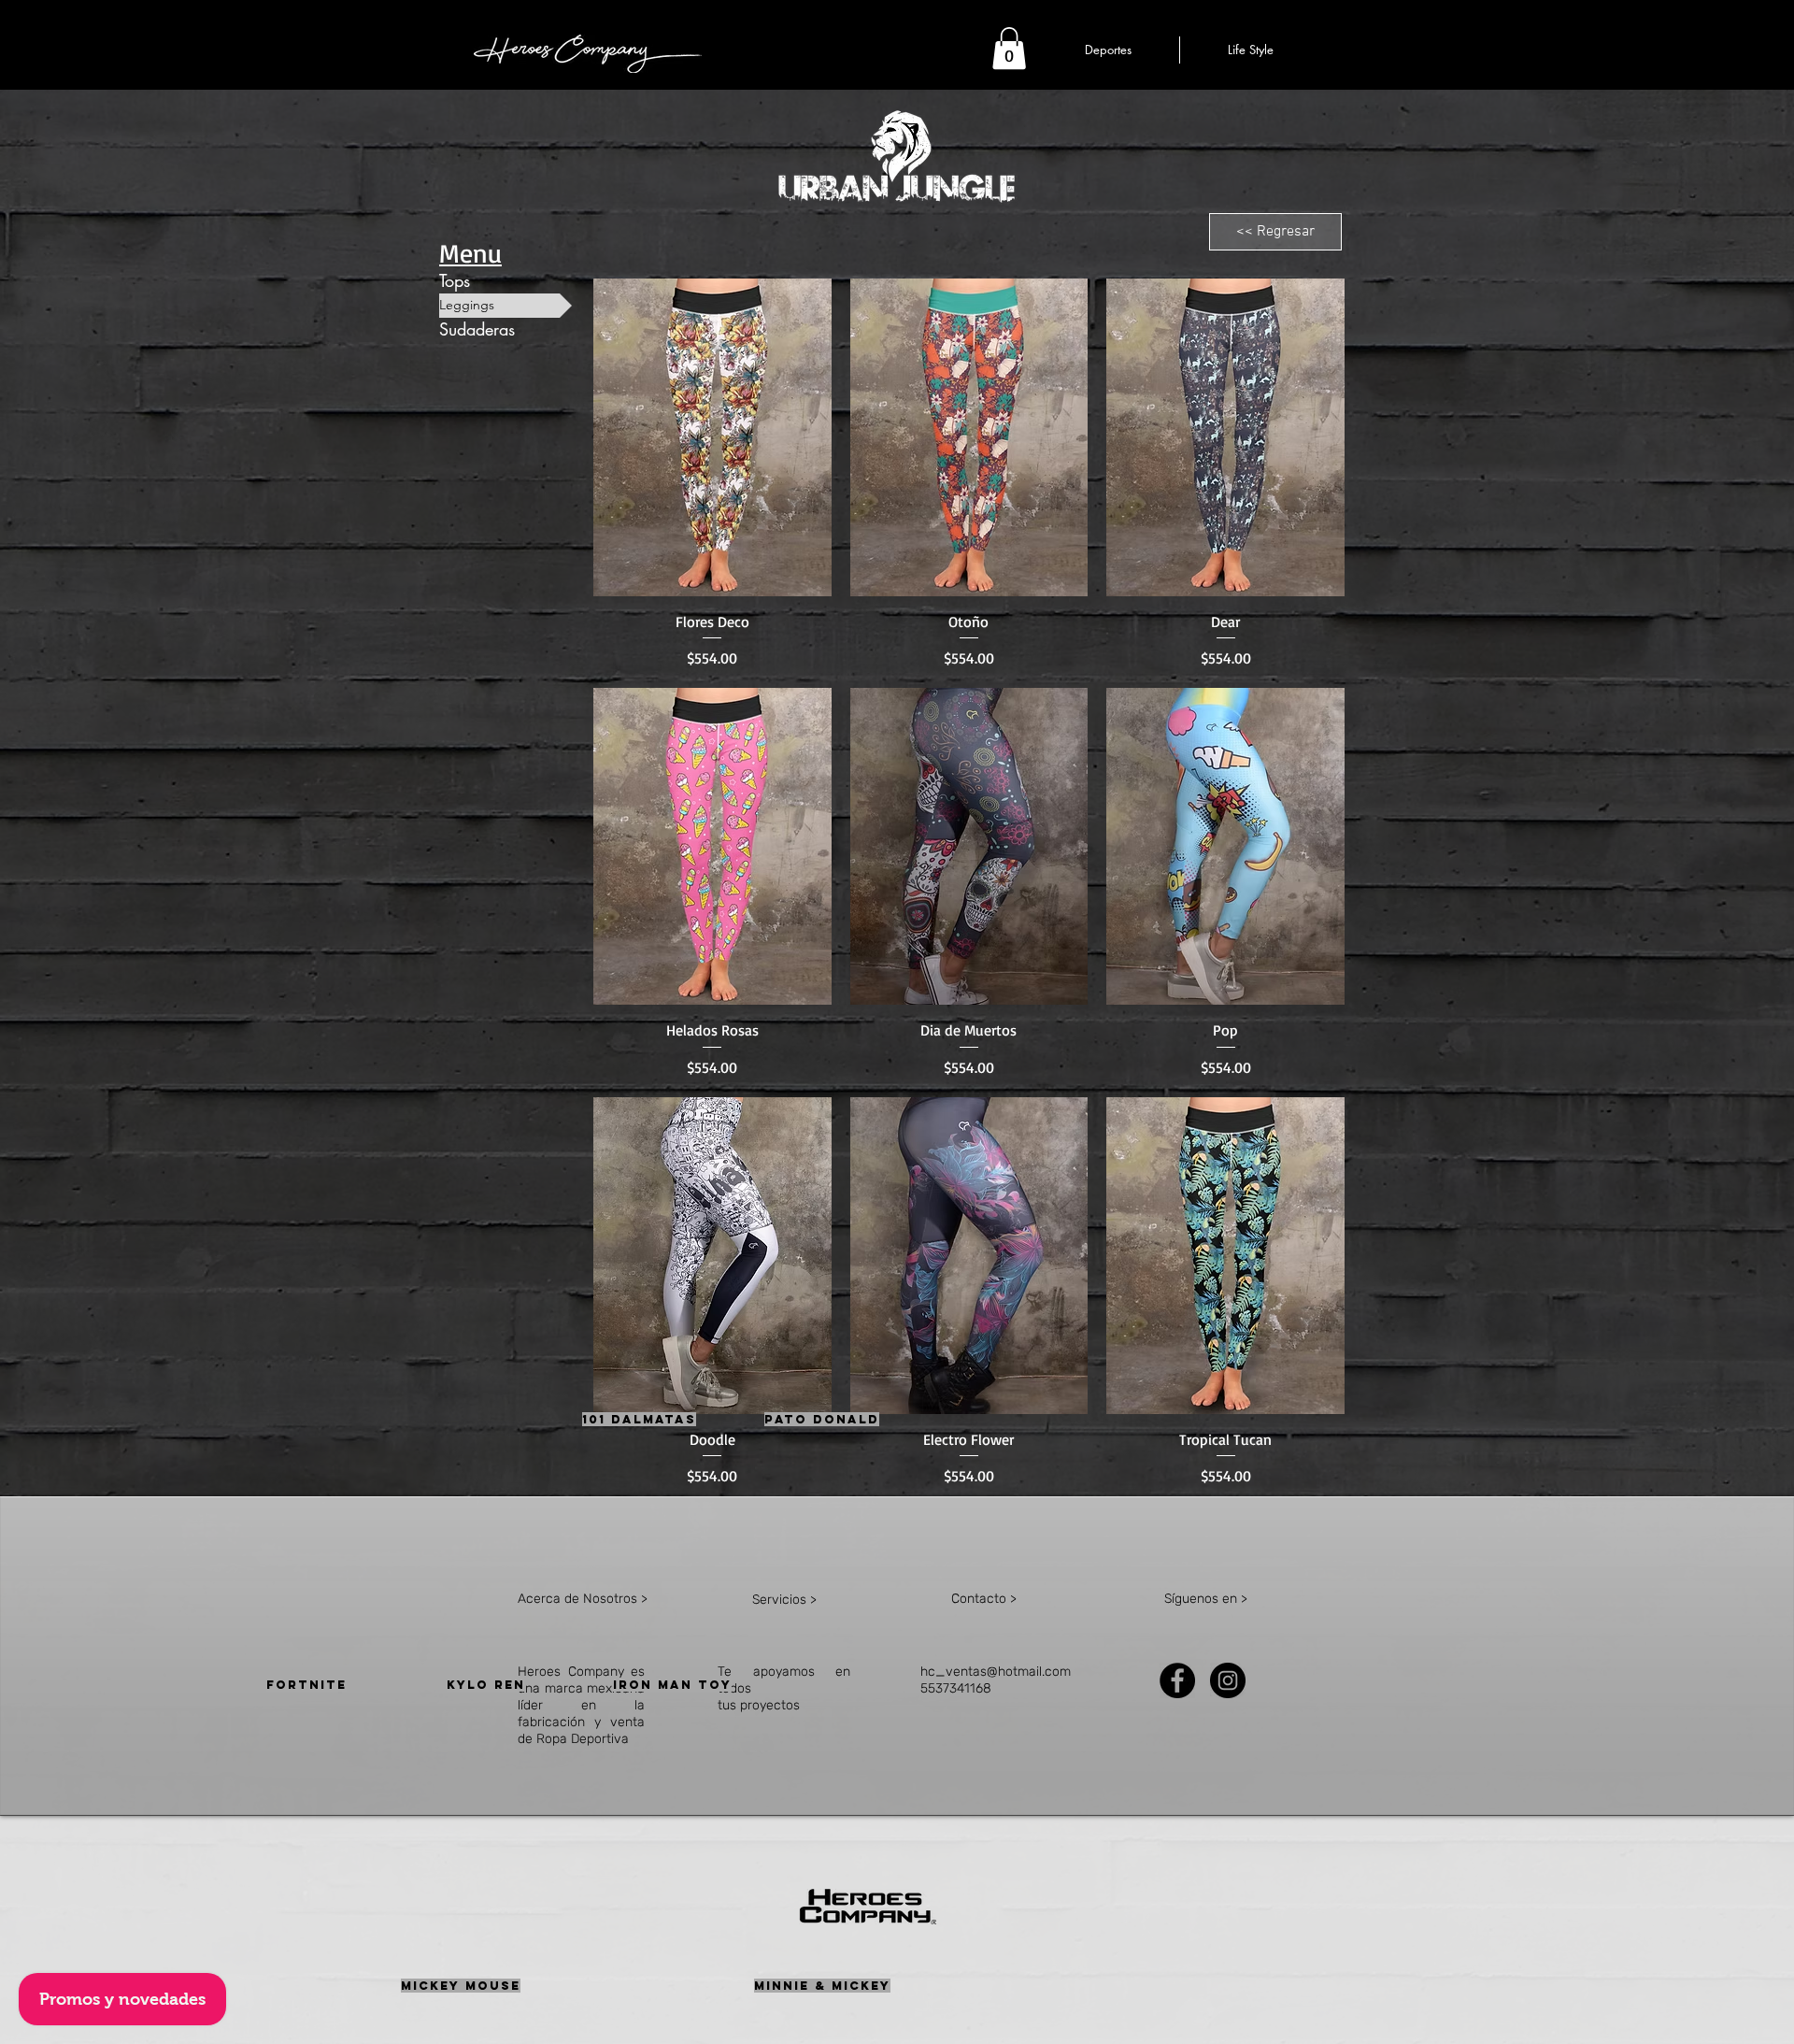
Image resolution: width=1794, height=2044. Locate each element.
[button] (1009, 48)
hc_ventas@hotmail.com (996, 1672)
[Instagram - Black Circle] (1228, 1680)
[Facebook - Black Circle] (1177, 1680)
